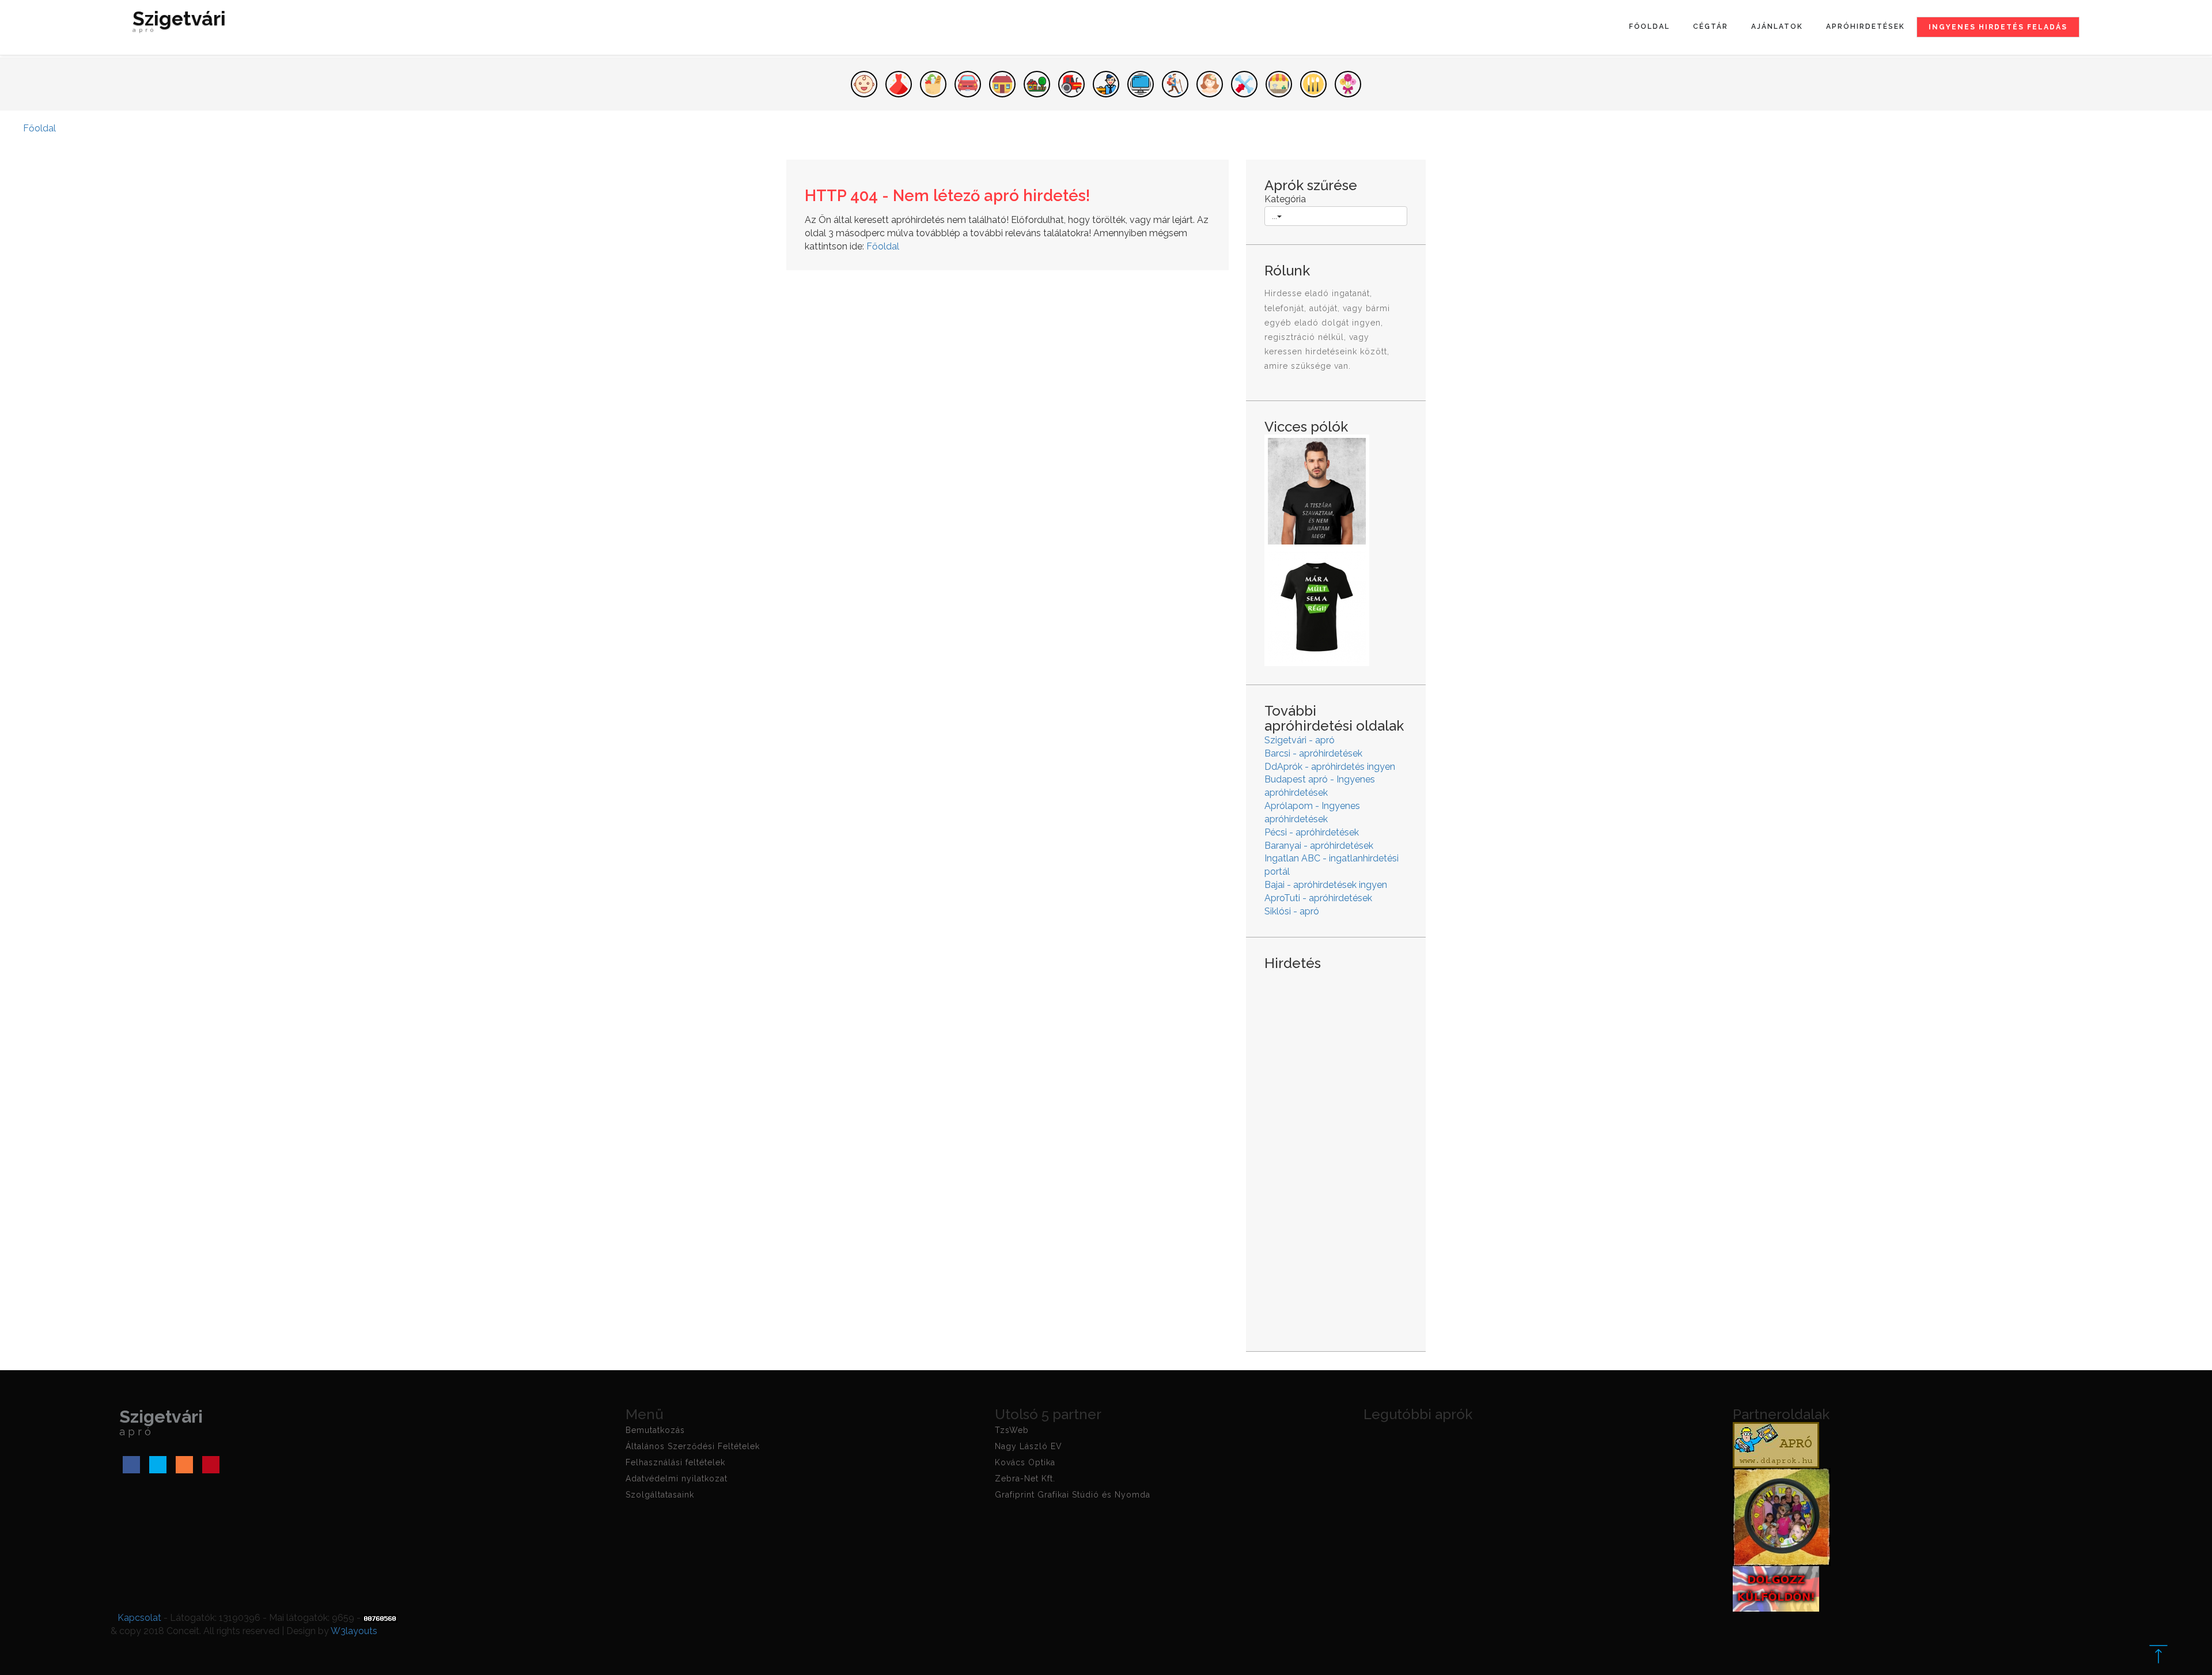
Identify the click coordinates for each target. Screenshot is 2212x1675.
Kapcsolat (139, 1618)
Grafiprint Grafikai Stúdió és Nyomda (1073, 1495)
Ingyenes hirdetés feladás (1998, 27)
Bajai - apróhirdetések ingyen (1326, 885)
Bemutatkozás (655, 1430)
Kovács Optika (1025, 1462)
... (1274, 216)
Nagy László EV (1029, 1446)
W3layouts (354, 1631)
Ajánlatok (1777, 27)
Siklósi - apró (1292, 911)
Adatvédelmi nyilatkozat (677, 1479)
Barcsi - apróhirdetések (1313, 753)
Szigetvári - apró (1300, 740)
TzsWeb (1012, 1430)
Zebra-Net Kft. (1025, 1479)
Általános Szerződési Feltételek (693, 1446)
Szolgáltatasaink (660, 1495)
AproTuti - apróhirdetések (1318, 898)
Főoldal (1649, 27)
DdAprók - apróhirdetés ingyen (1330, 767)
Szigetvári (179, 23)
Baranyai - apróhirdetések (1319, 846)
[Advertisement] (1336, 1152)
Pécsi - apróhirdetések (1312, 832)
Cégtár (1711, 27)
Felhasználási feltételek (675, 1462)
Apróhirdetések (1866, 27)
